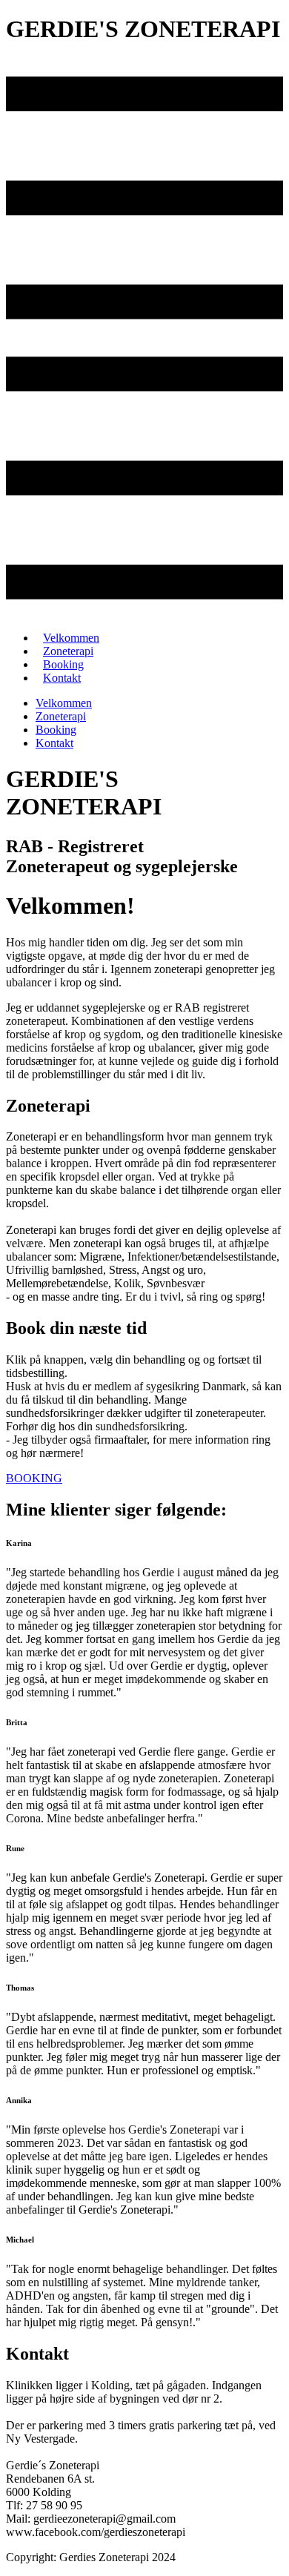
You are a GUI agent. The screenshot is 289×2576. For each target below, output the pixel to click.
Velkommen (64, 703)
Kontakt (62, 678)
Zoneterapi (61, 716)
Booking (56, 730)
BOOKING (34, 1478)
